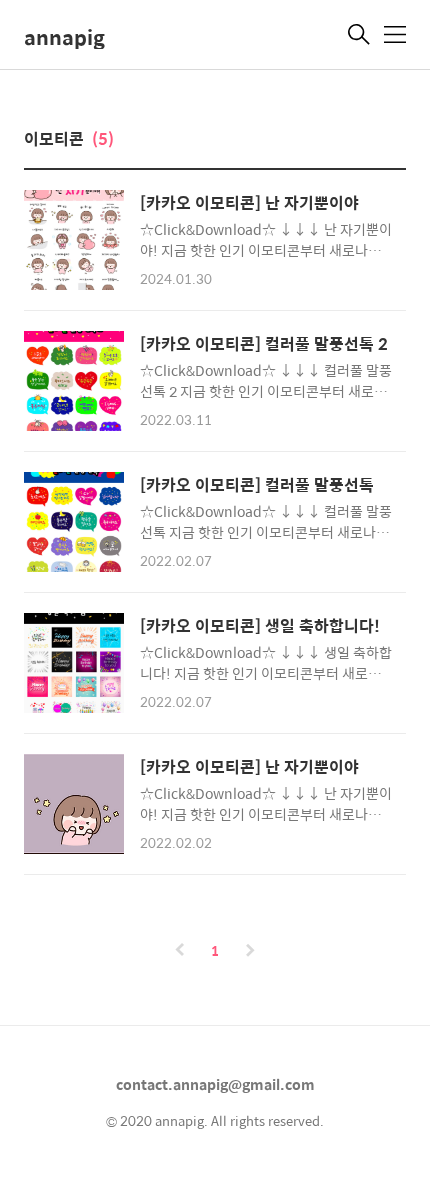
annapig (64, 36)
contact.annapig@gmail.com (215, 1084)
